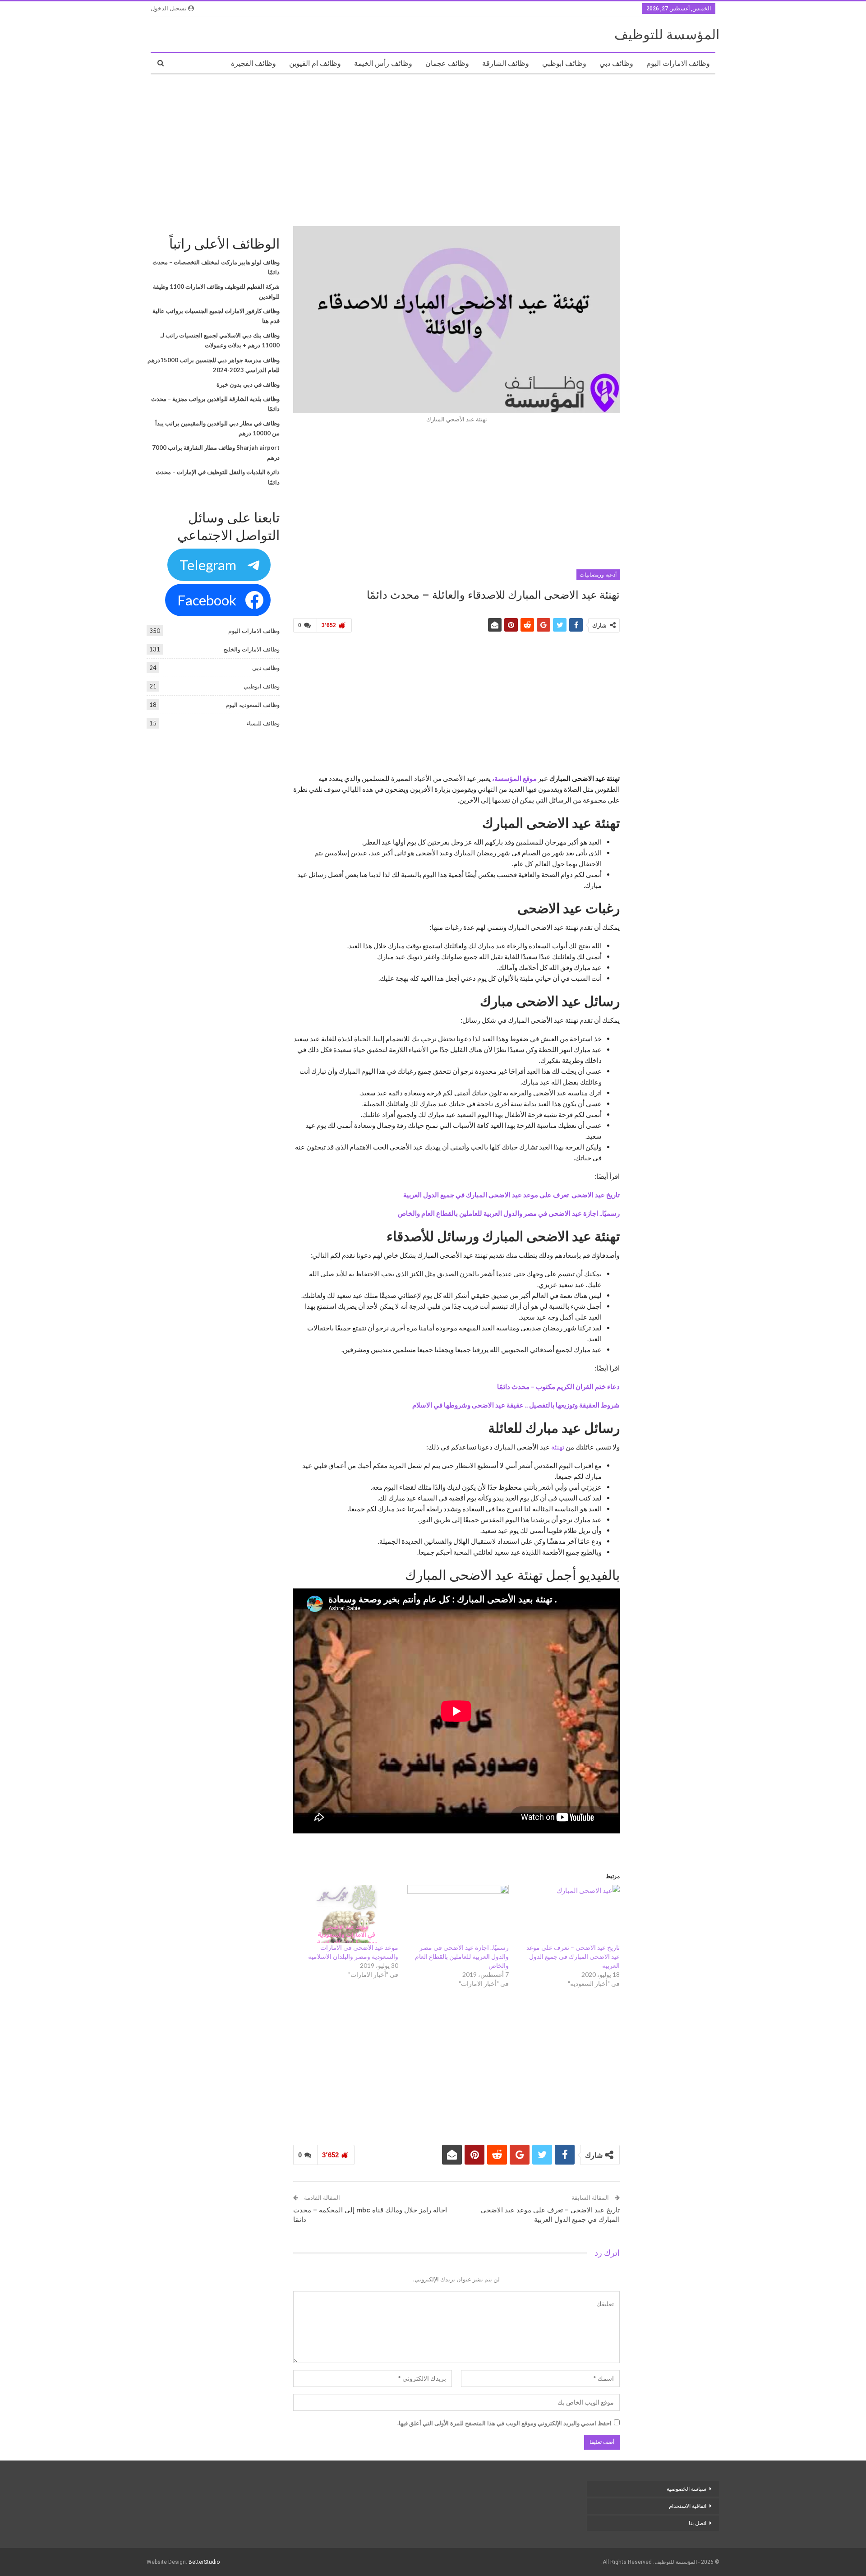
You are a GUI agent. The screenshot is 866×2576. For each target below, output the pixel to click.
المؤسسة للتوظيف (667, 35)
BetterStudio (204, 2562)
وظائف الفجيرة (253, 63)
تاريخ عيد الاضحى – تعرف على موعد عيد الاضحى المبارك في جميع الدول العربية (573, 1956)
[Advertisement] (433, 147)
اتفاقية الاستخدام (688, 2506)
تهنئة (557, 1447)
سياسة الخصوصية (686, 2489)
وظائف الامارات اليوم (678, 63)
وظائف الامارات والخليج (251, 649)
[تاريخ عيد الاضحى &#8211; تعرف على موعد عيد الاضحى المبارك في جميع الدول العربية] (569, 1914)
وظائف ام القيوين (315, 63)
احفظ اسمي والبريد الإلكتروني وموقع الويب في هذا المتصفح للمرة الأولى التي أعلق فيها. (504, 2423)
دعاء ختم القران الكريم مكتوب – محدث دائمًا (558, 1386)
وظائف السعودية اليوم (253, 705)
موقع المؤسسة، (514, 778)
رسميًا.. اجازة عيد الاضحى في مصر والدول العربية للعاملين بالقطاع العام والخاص (509, 1213)
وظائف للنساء (263, 723)
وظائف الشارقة (506, 63)
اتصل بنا (697, 2523)
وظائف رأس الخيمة (383, 63)
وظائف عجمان (447, 63)
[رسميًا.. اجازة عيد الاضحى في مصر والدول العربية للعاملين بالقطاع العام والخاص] (458, 1914)
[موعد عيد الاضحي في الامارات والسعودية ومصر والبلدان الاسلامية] (347, 1914)
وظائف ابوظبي (564, 63)
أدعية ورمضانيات (598, 575)
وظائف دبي (616, 63)
